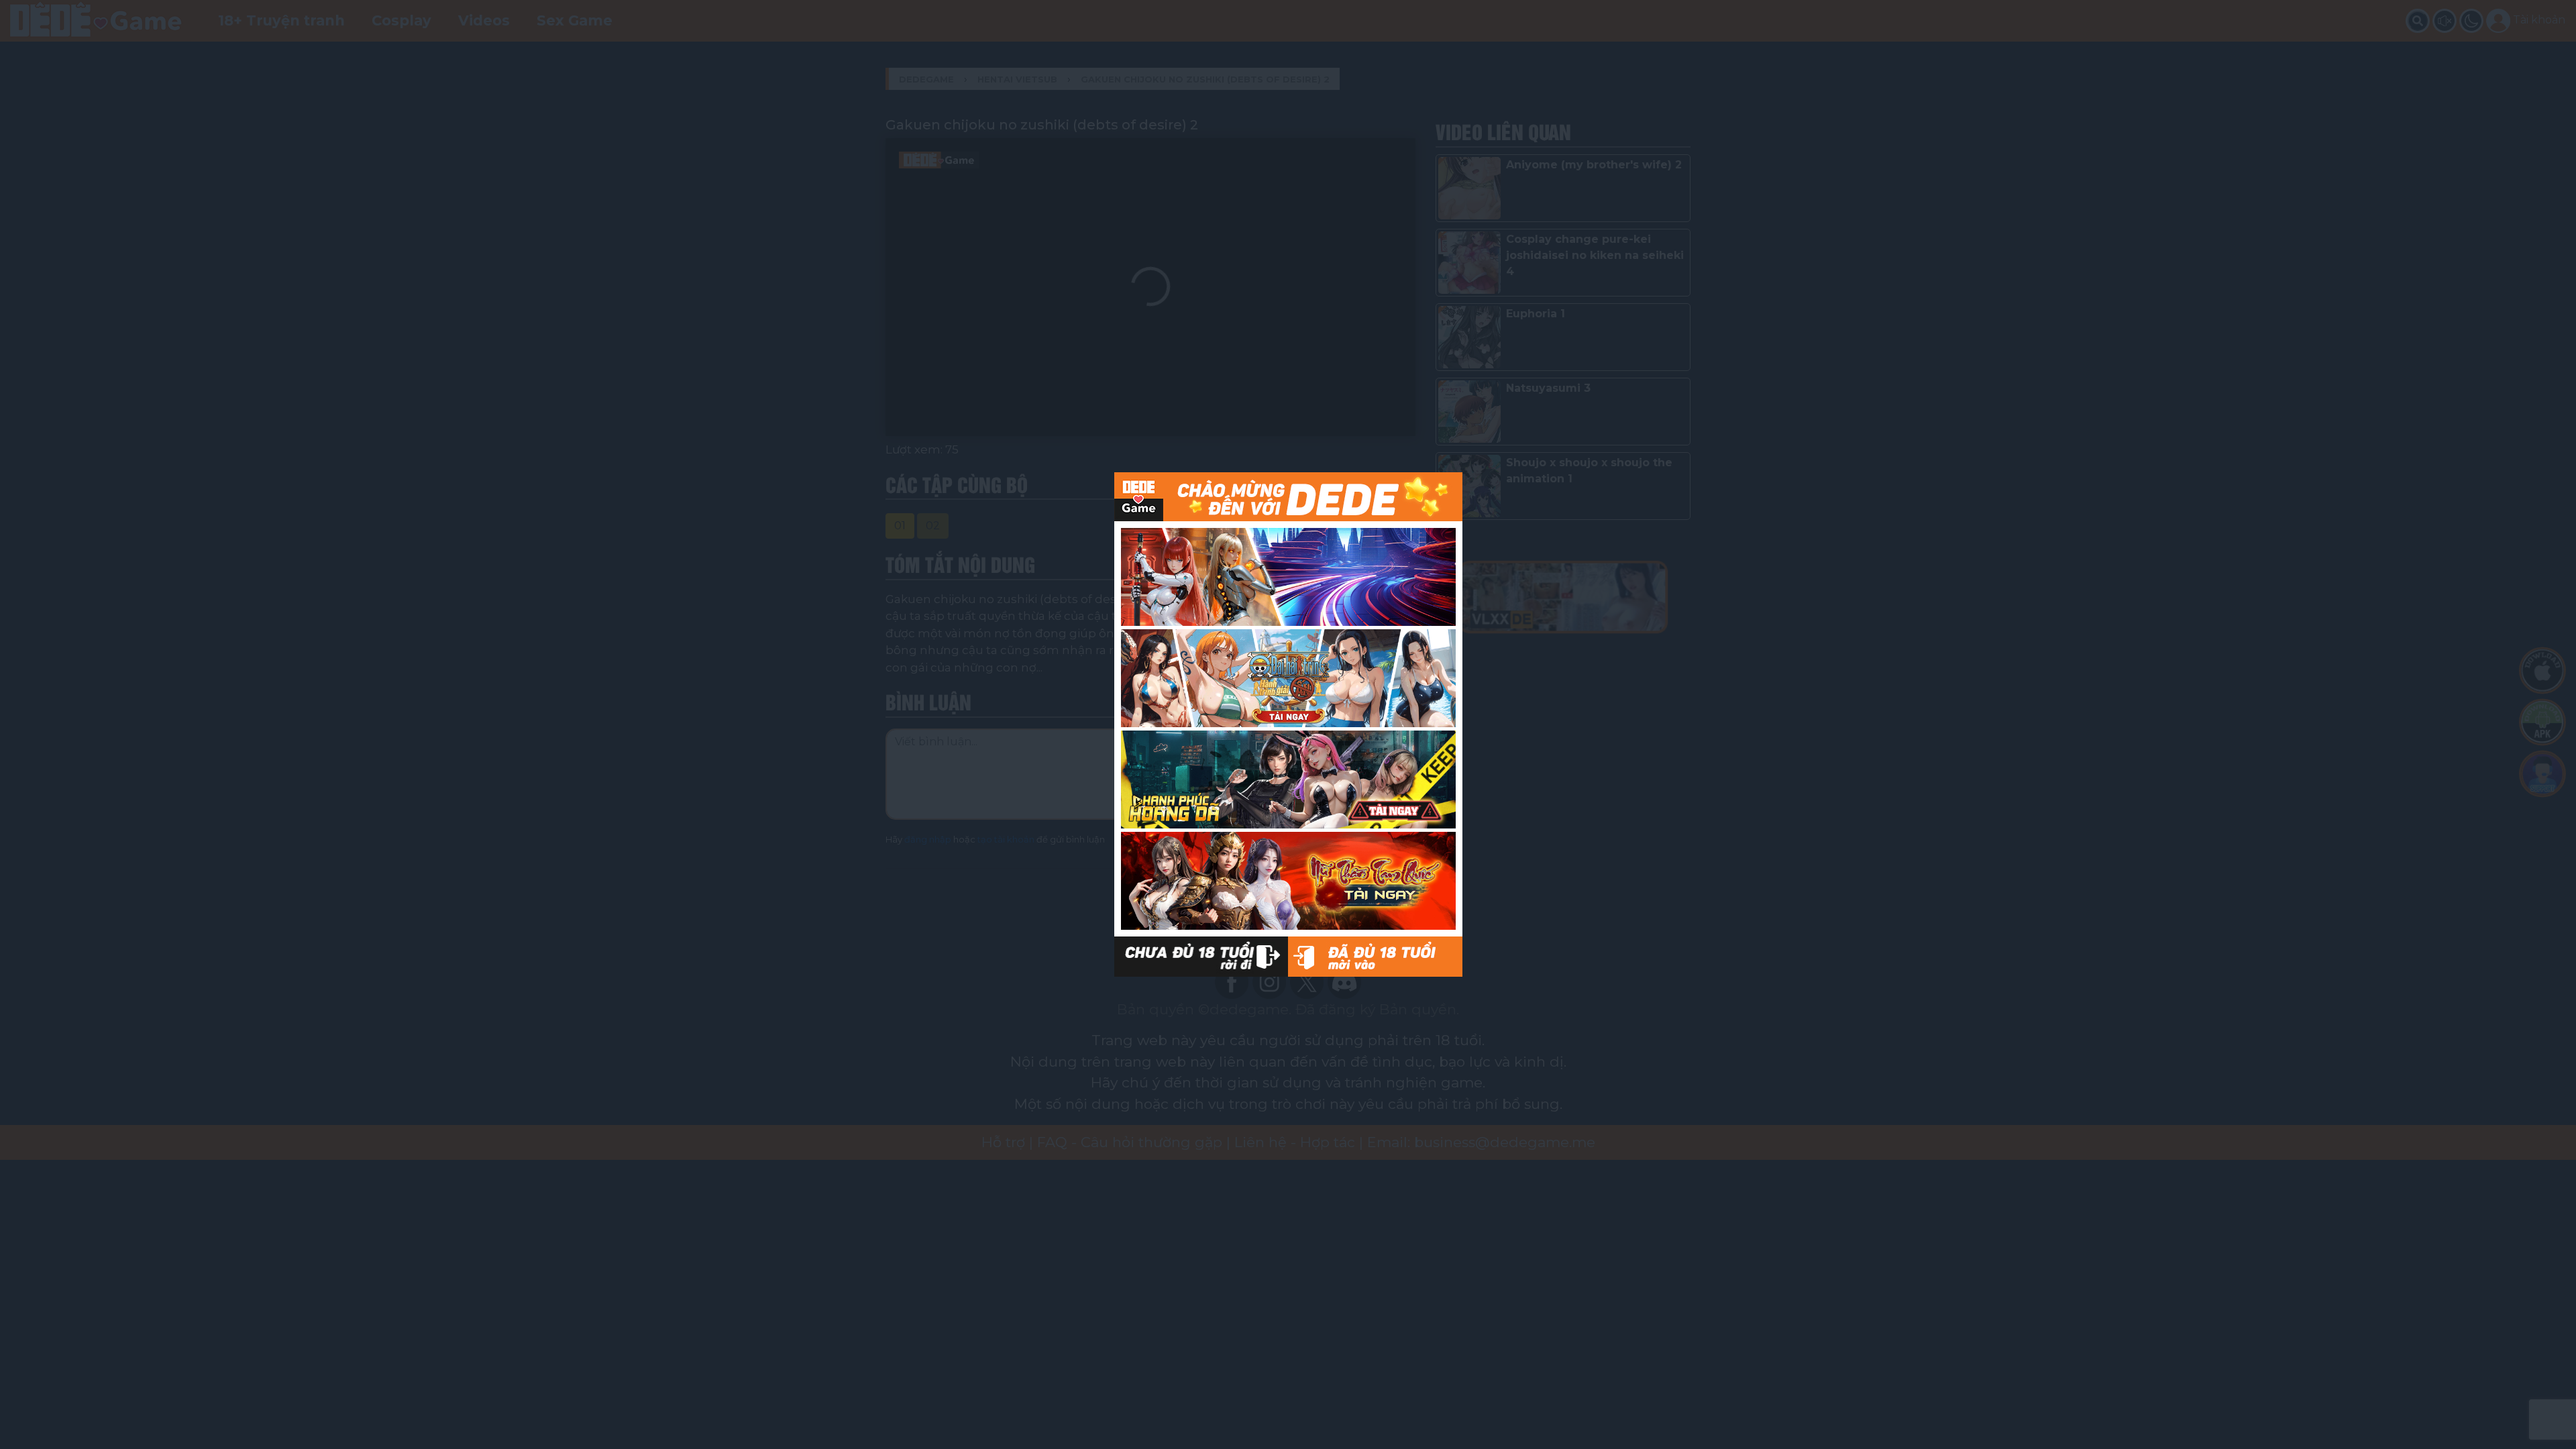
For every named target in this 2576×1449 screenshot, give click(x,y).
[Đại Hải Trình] (1288, 678)
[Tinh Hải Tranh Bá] (1288, 577)
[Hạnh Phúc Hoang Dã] (1288, 780)
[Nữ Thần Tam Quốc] (1288, 881)
